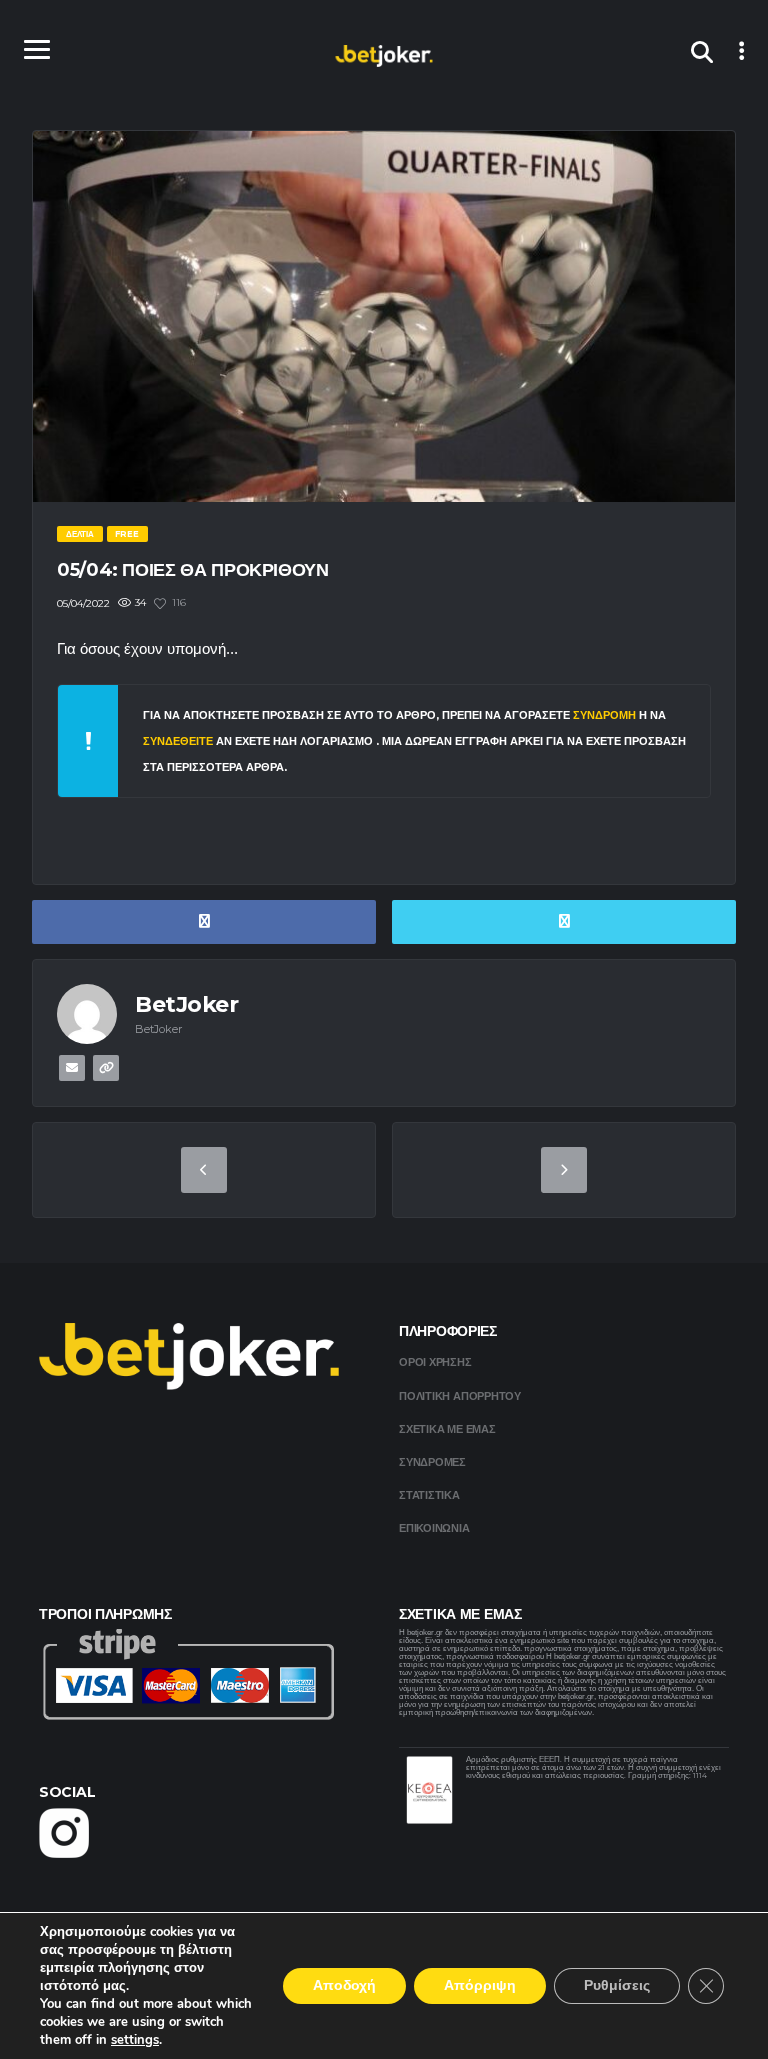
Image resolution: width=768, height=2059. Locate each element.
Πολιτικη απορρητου (460, 1396)
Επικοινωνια (434, 1528)
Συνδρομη (604, 715)
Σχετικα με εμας (447, 1429)
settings (135, 2040)
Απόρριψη (480, 1985)
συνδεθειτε (179, 741)
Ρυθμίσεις (617, 1985)
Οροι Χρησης (435, 1362)
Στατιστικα (429, 1495)
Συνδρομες (432, 1462)
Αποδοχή (344, 1985)
